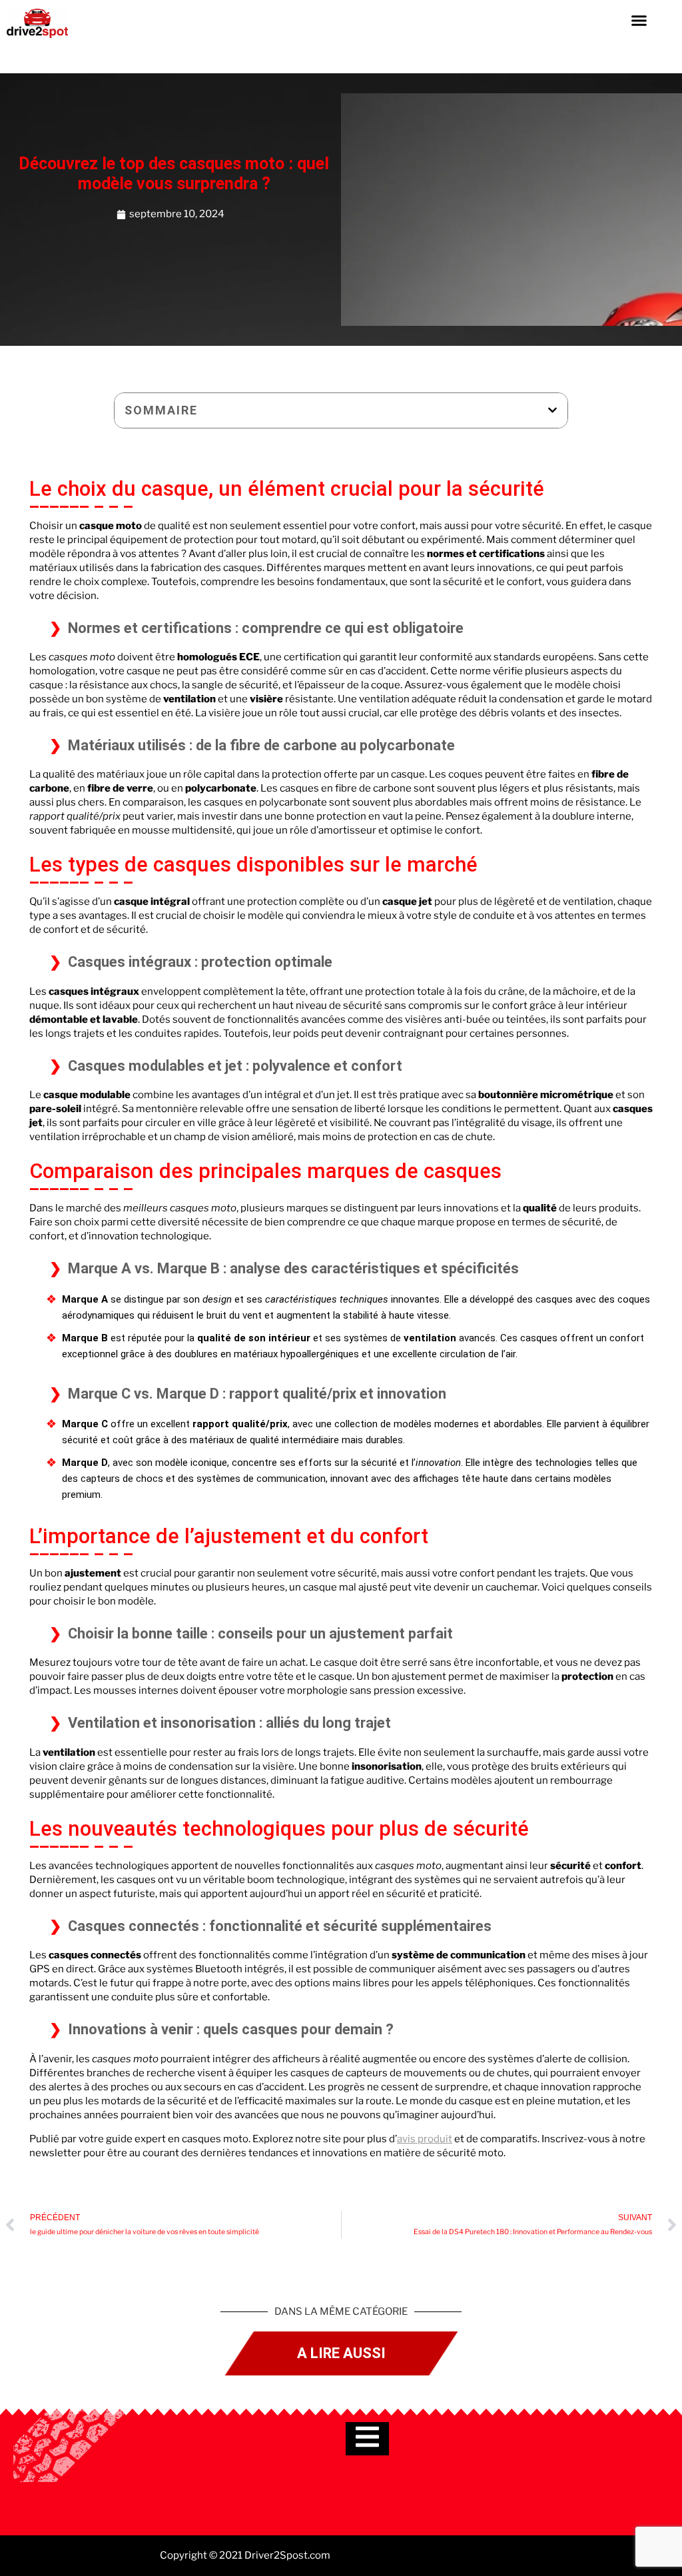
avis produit (425, 2139)
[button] (639, 20)
